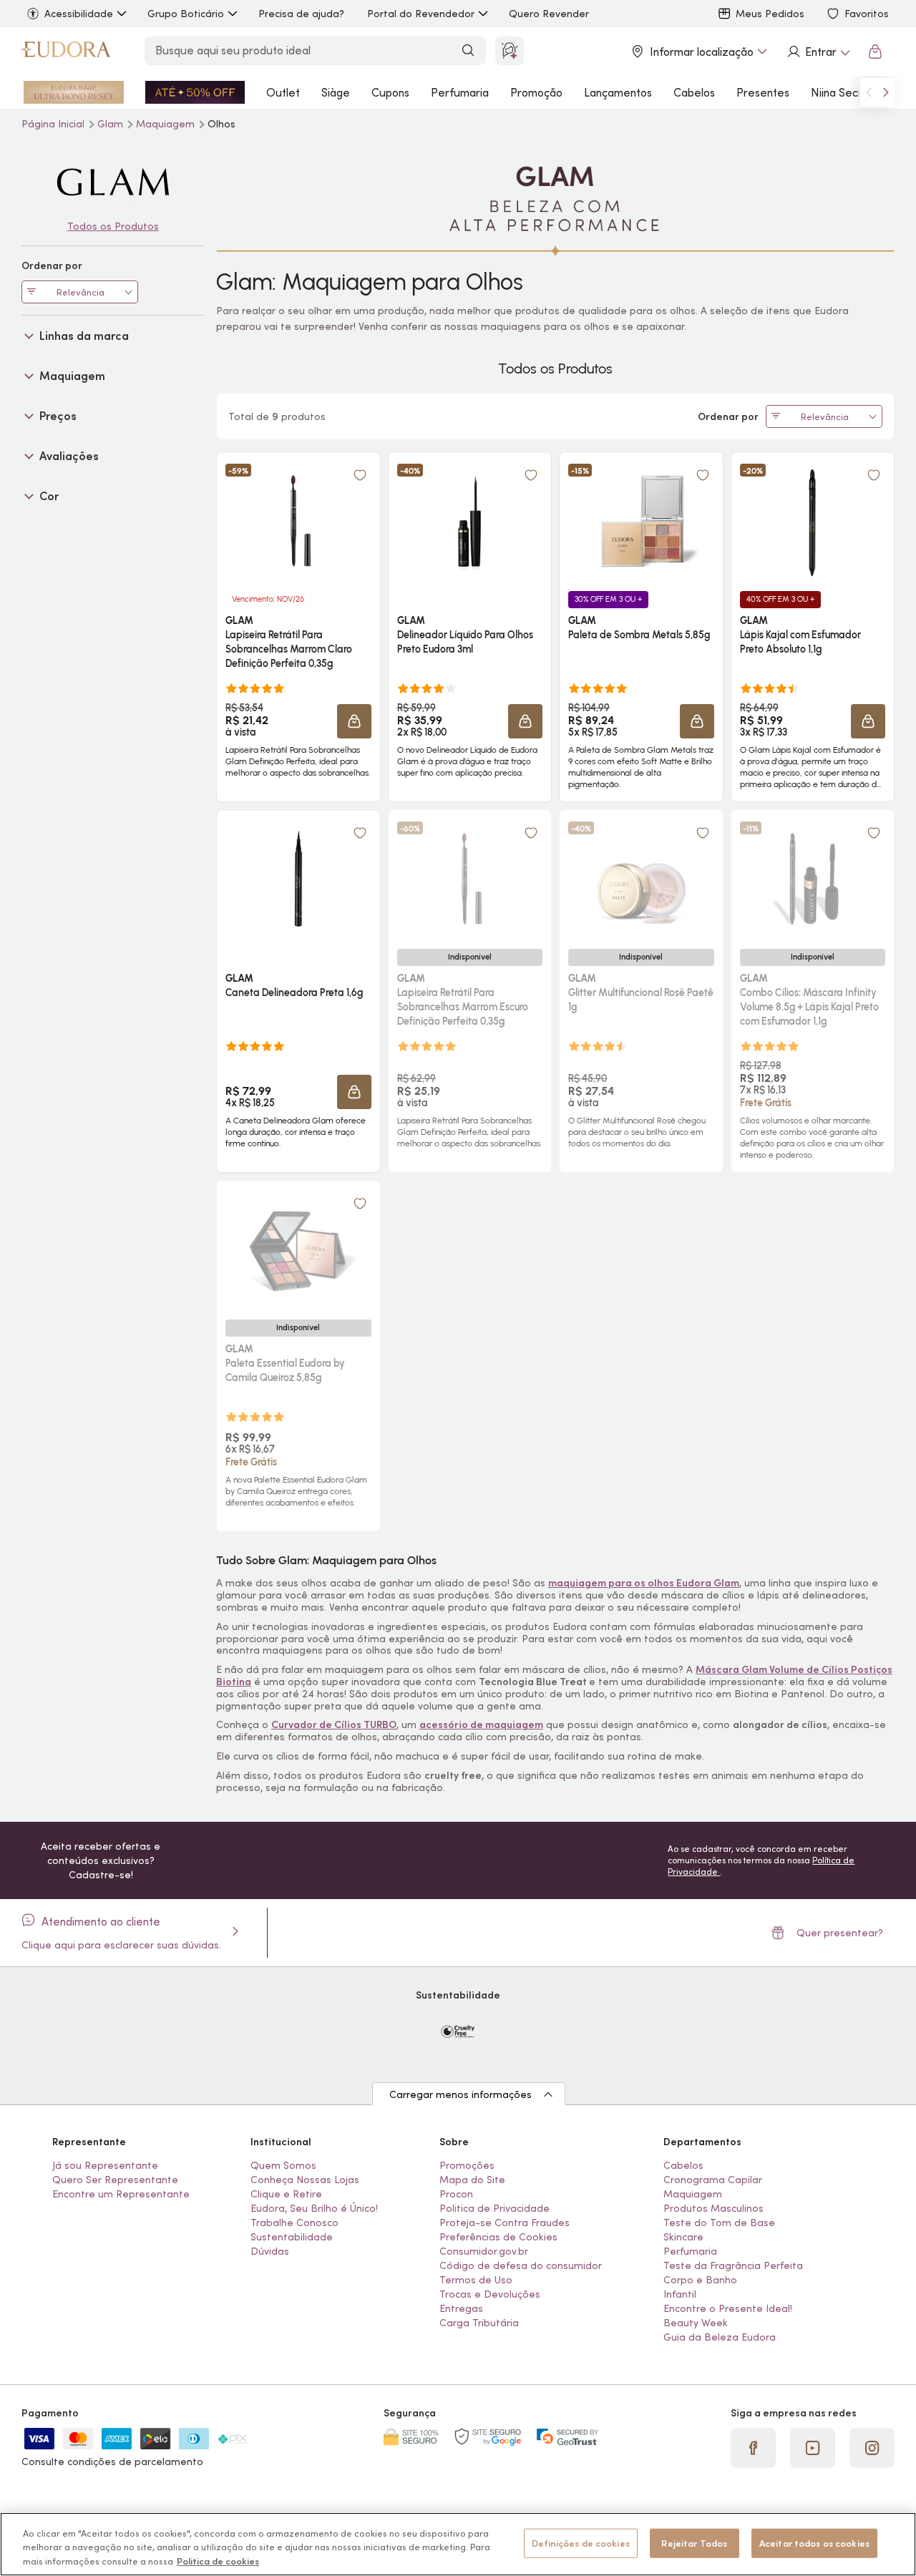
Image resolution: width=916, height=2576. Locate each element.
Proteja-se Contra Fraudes (505, 2223)
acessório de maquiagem (481, 1724)
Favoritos (867, 14)
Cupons (390, 92)
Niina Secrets (845, 92)
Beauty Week (696, 2323)
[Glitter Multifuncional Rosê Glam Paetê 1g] (641, 879)
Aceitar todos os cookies (814, 2543)
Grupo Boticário (186, 14)
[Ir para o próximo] (886, 92)
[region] (458, 2544)
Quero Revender (549, 14)
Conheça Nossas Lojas (305, 2180)
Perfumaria (460, 92)
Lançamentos (618, 92)
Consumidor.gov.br (484, 2251)
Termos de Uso (476, 2280)
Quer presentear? (840, 1933)
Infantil (680, 2294)
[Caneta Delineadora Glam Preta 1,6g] (298, 879)
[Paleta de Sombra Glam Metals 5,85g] (641, 521)
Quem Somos (283, 2165)
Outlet (283, 92)
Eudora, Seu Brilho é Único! (314, 2208)
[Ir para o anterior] (869, 92)
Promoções (467, 2165)
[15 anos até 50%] (195, 92)
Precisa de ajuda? (301, 14)
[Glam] (113, 182)
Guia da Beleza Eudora (720, 2337)
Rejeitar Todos (694, 2543)
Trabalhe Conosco (294, 2223)
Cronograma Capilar (713, 2180)
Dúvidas (270, 2251)
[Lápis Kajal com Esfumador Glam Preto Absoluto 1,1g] (812, 521)
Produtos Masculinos (713, 2208)
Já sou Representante (105, 2165)
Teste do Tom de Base (719, 2223)
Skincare (683, 2237)
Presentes (763, 92)
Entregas (461, 2308)
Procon (456, 2194)
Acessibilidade (79, 14)
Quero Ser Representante (115, 2180)
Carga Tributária (479, 2323)
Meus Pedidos (770, 14)
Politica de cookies (218, 2561)
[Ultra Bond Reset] (74, 92)
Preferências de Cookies (498, 2237)
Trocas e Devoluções (490, 2294)
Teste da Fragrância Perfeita (733, 2265)
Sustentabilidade (292, 2237)
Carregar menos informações (461, 2094)
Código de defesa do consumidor (521, 2265)
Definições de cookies (581, 2543)
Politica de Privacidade (494, 2208)
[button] (354, 721)
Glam (112, 124)
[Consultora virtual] (510, 51)
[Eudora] (66, 52)
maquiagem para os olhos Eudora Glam (644, 1583)
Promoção (536, 92)
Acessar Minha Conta (818, 52)
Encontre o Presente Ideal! (728, 2308)
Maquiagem (167, 124)
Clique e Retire (286, 2194)
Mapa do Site (472, 2180)
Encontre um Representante (121, 2194)
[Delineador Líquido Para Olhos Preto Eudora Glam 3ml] (469, 521)
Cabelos (694, 92)
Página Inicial (54, 124)
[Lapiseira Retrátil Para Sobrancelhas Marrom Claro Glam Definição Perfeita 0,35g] (298, 521)
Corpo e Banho (700, 2280)
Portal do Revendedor (421, 14)
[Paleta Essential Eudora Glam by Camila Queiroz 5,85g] (298, 1249)
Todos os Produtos (113, 226)
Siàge (336, 92)
